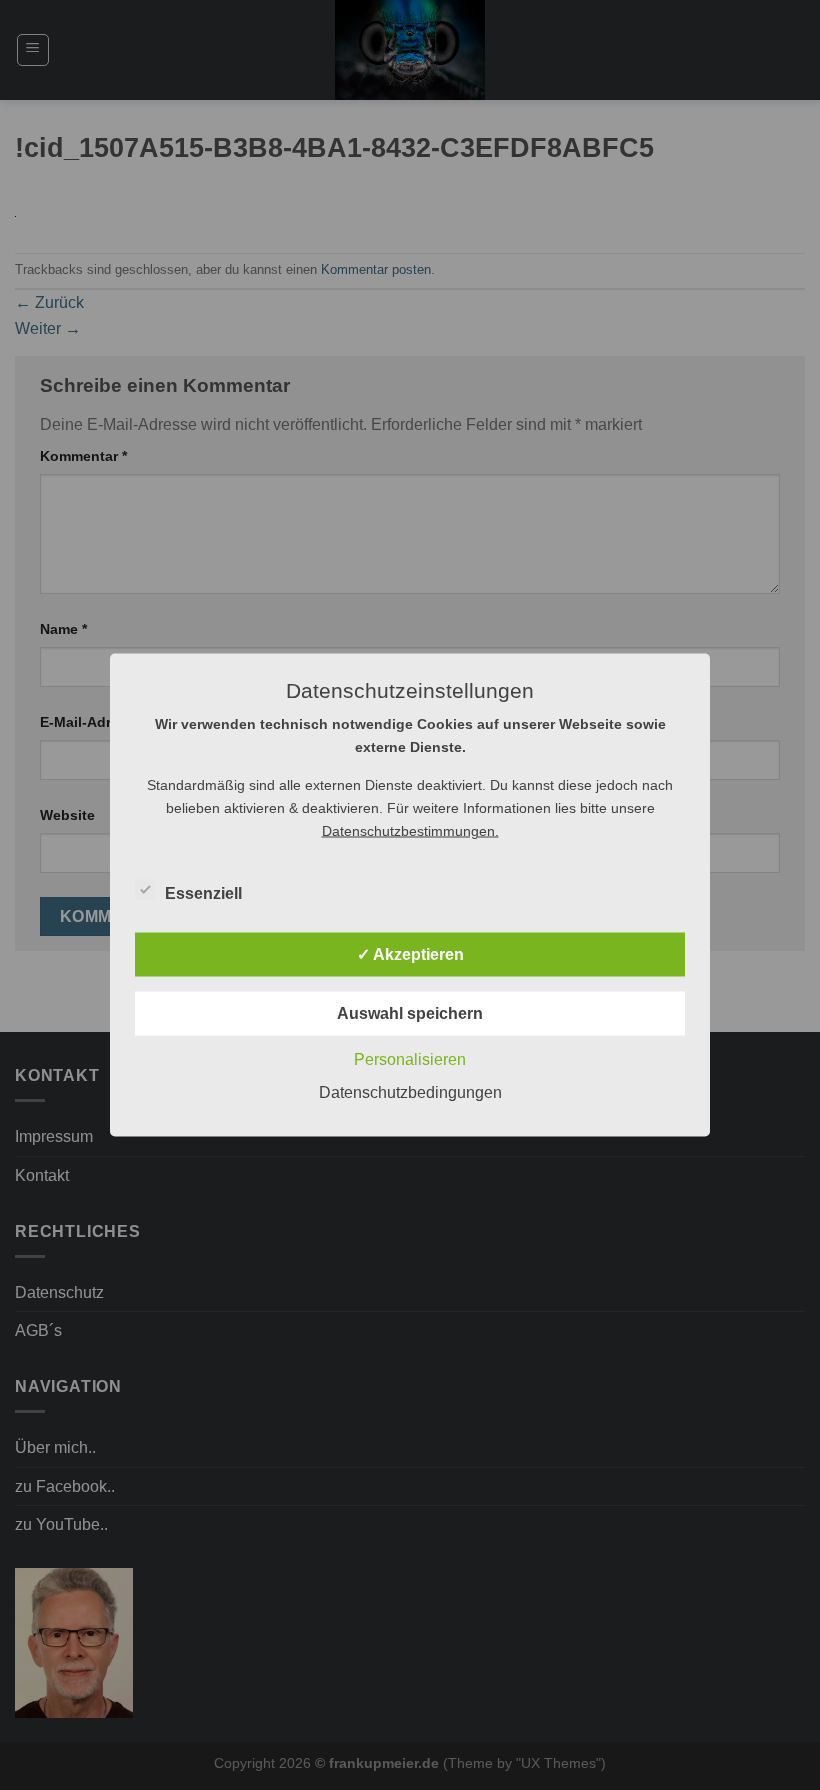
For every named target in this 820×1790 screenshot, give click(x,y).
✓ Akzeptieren (410, 954)
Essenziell (203, 893)
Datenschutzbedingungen (410, 1092)
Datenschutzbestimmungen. (410, 831)
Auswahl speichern (410, 1013)
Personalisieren (410, 1059)
